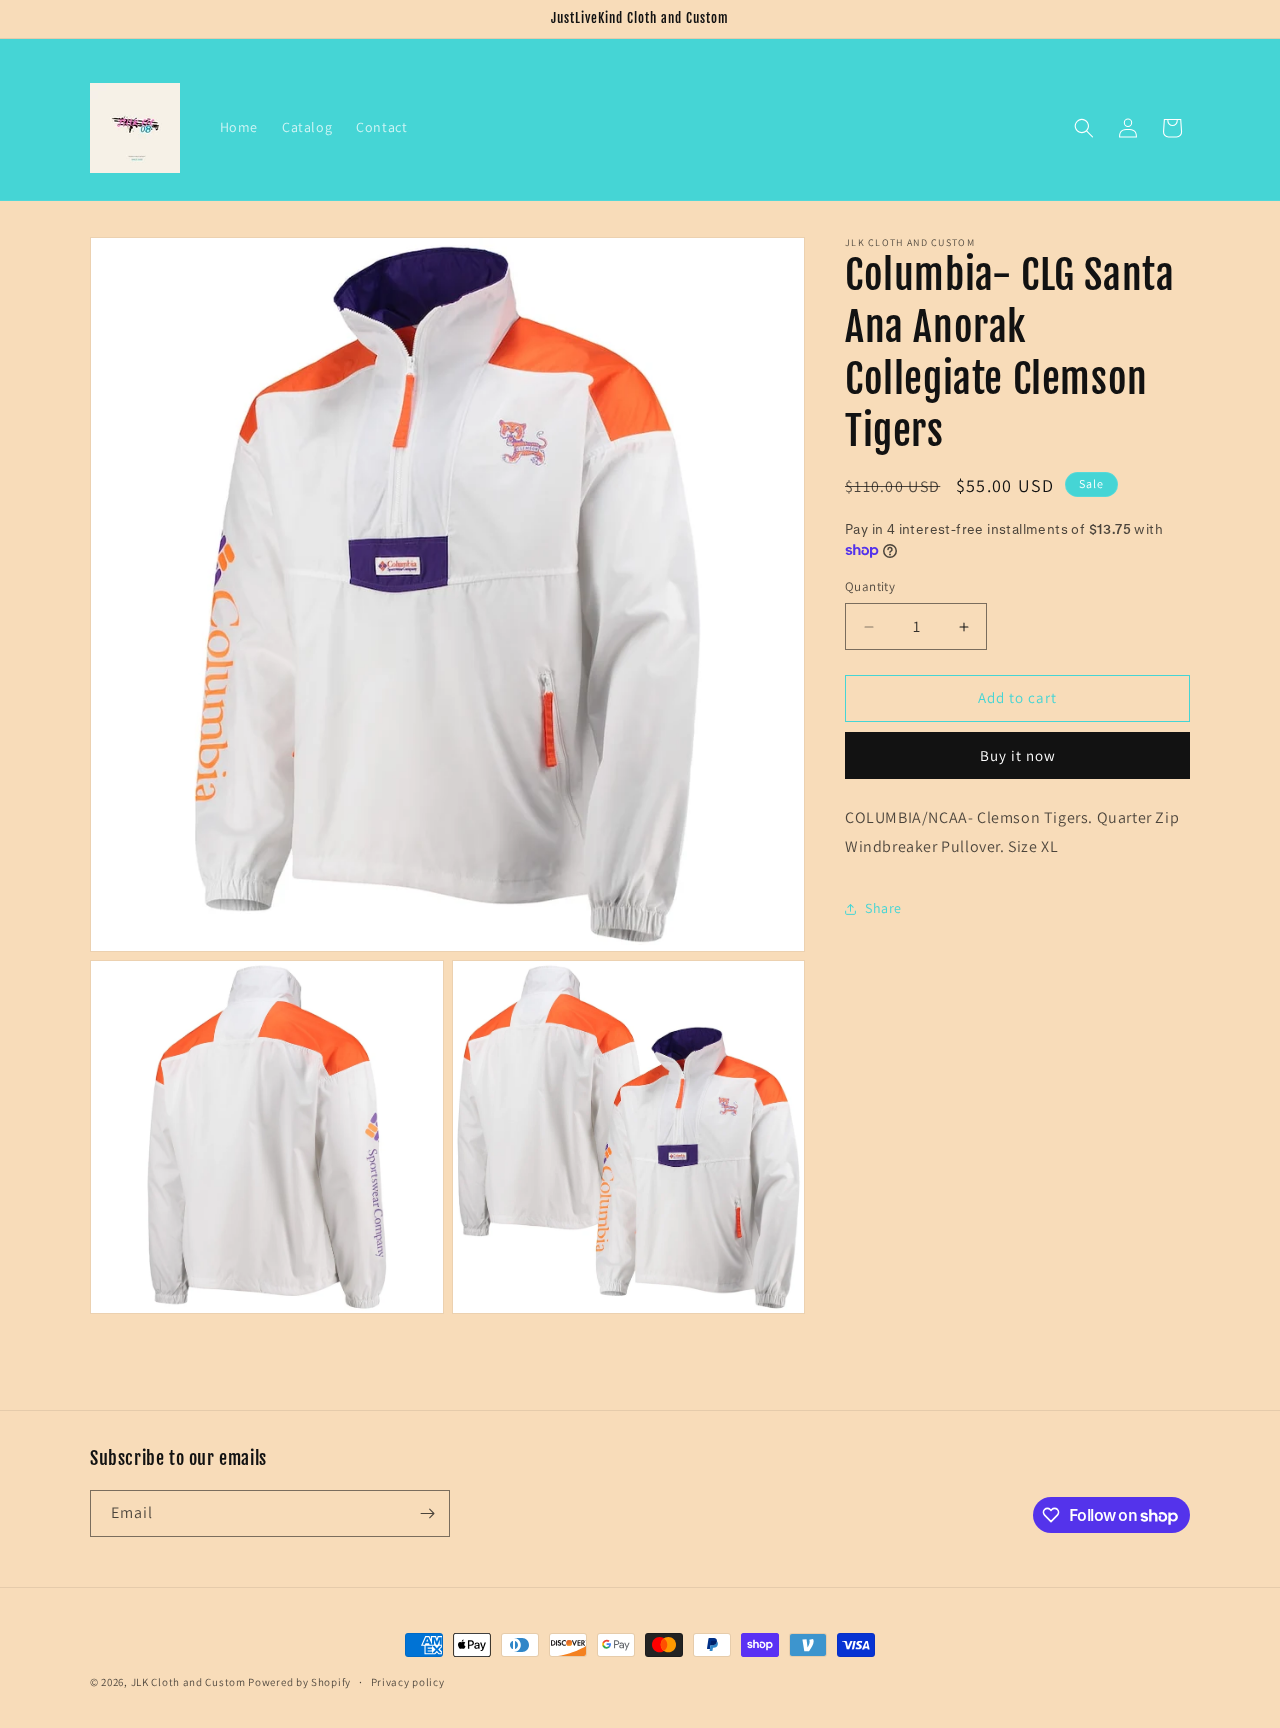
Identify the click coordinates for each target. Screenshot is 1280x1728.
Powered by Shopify (299, 1682)
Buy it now (1018, 755)
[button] (1084, 128)
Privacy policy (408, 1682)
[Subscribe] (427, 1513)
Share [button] (883, 908)
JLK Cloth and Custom (188, 1682)
